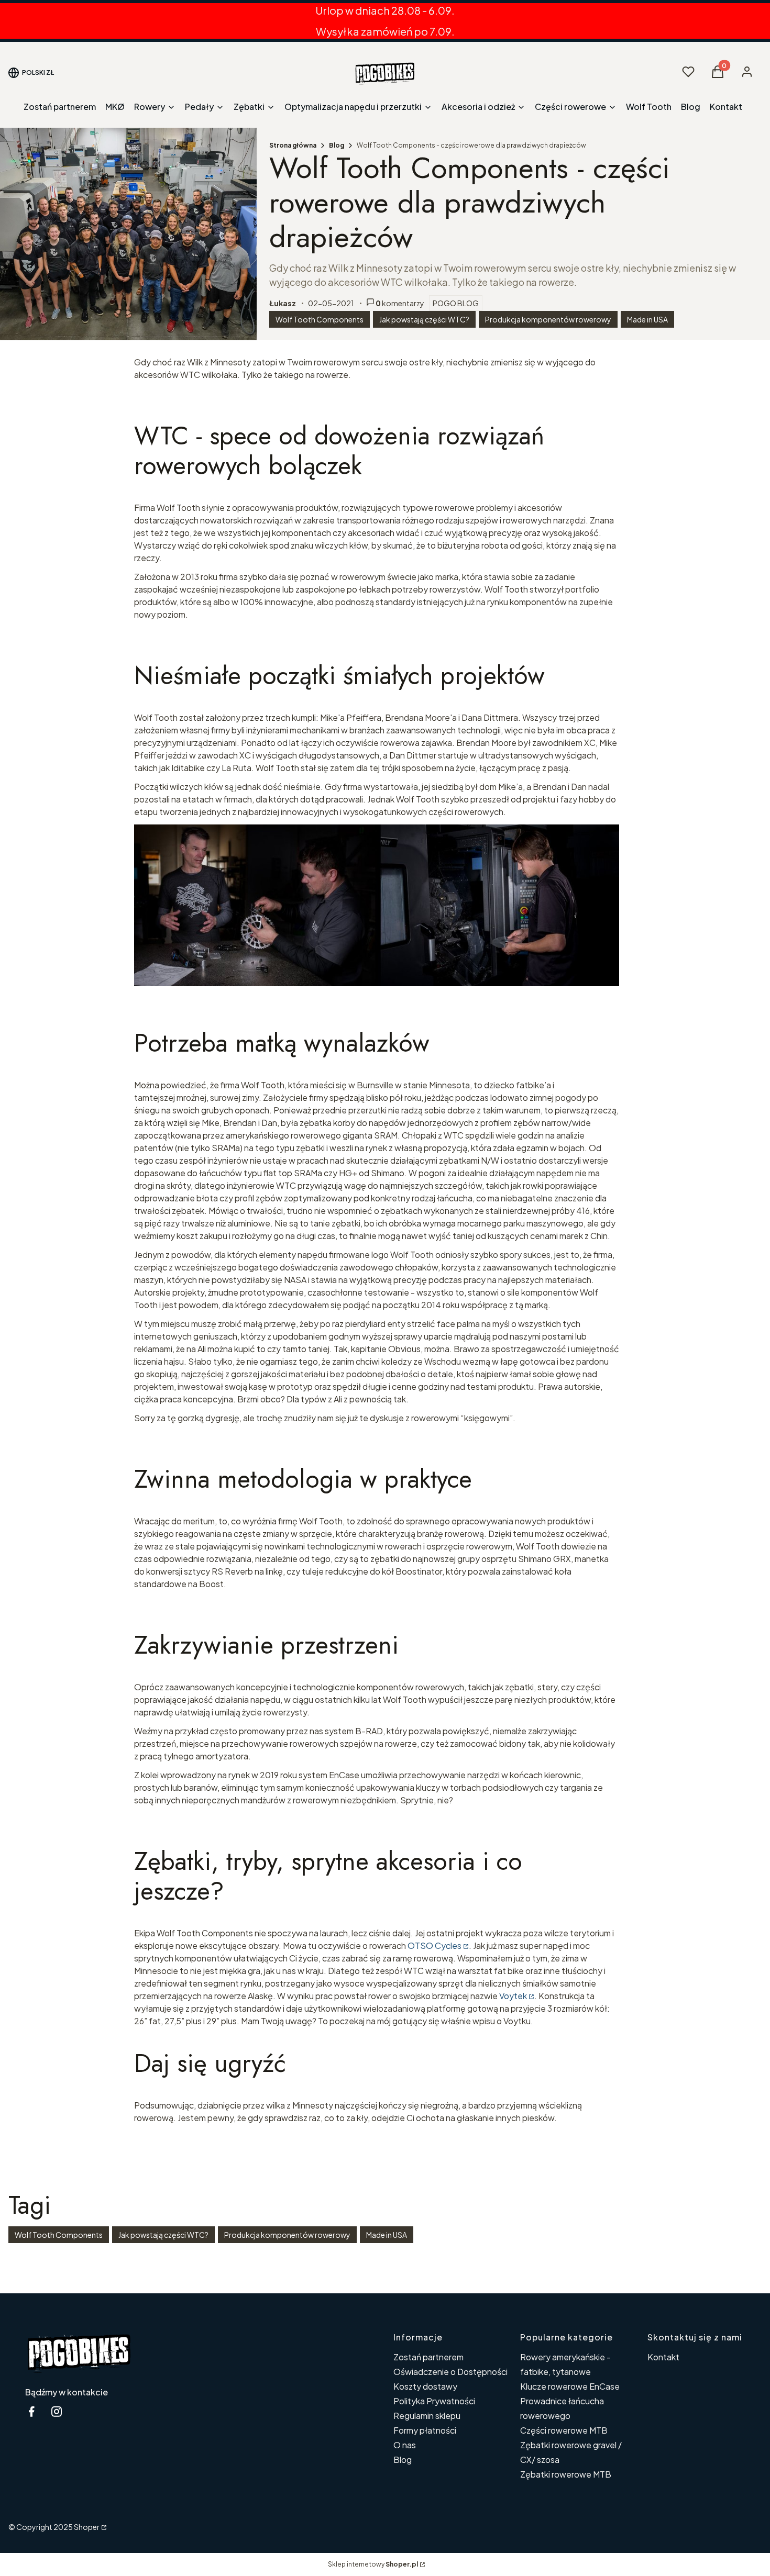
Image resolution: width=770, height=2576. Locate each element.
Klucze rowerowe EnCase (570, 2386)
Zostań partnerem (428, 2357)
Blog (337, 145)
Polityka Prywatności (434, 2401)
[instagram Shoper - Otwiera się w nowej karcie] (57, 2411)
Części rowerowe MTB (564, 2430)
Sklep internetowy (373, 2564)
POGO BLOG (456, 303)
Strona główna (293, 145)
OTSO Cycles (434, 1945)
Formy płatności (425, 2430)
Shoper (87, 2527)
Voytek (513, 1996)
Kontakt (663, 2357)
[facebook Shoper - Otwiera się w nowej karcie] (31, 2411)
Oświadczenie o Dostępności (450, 2372)
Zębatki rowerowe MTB (566, 2474)
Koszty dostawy (425, 2386)
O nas (405, 2445)
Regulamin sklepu (427, 2416)
